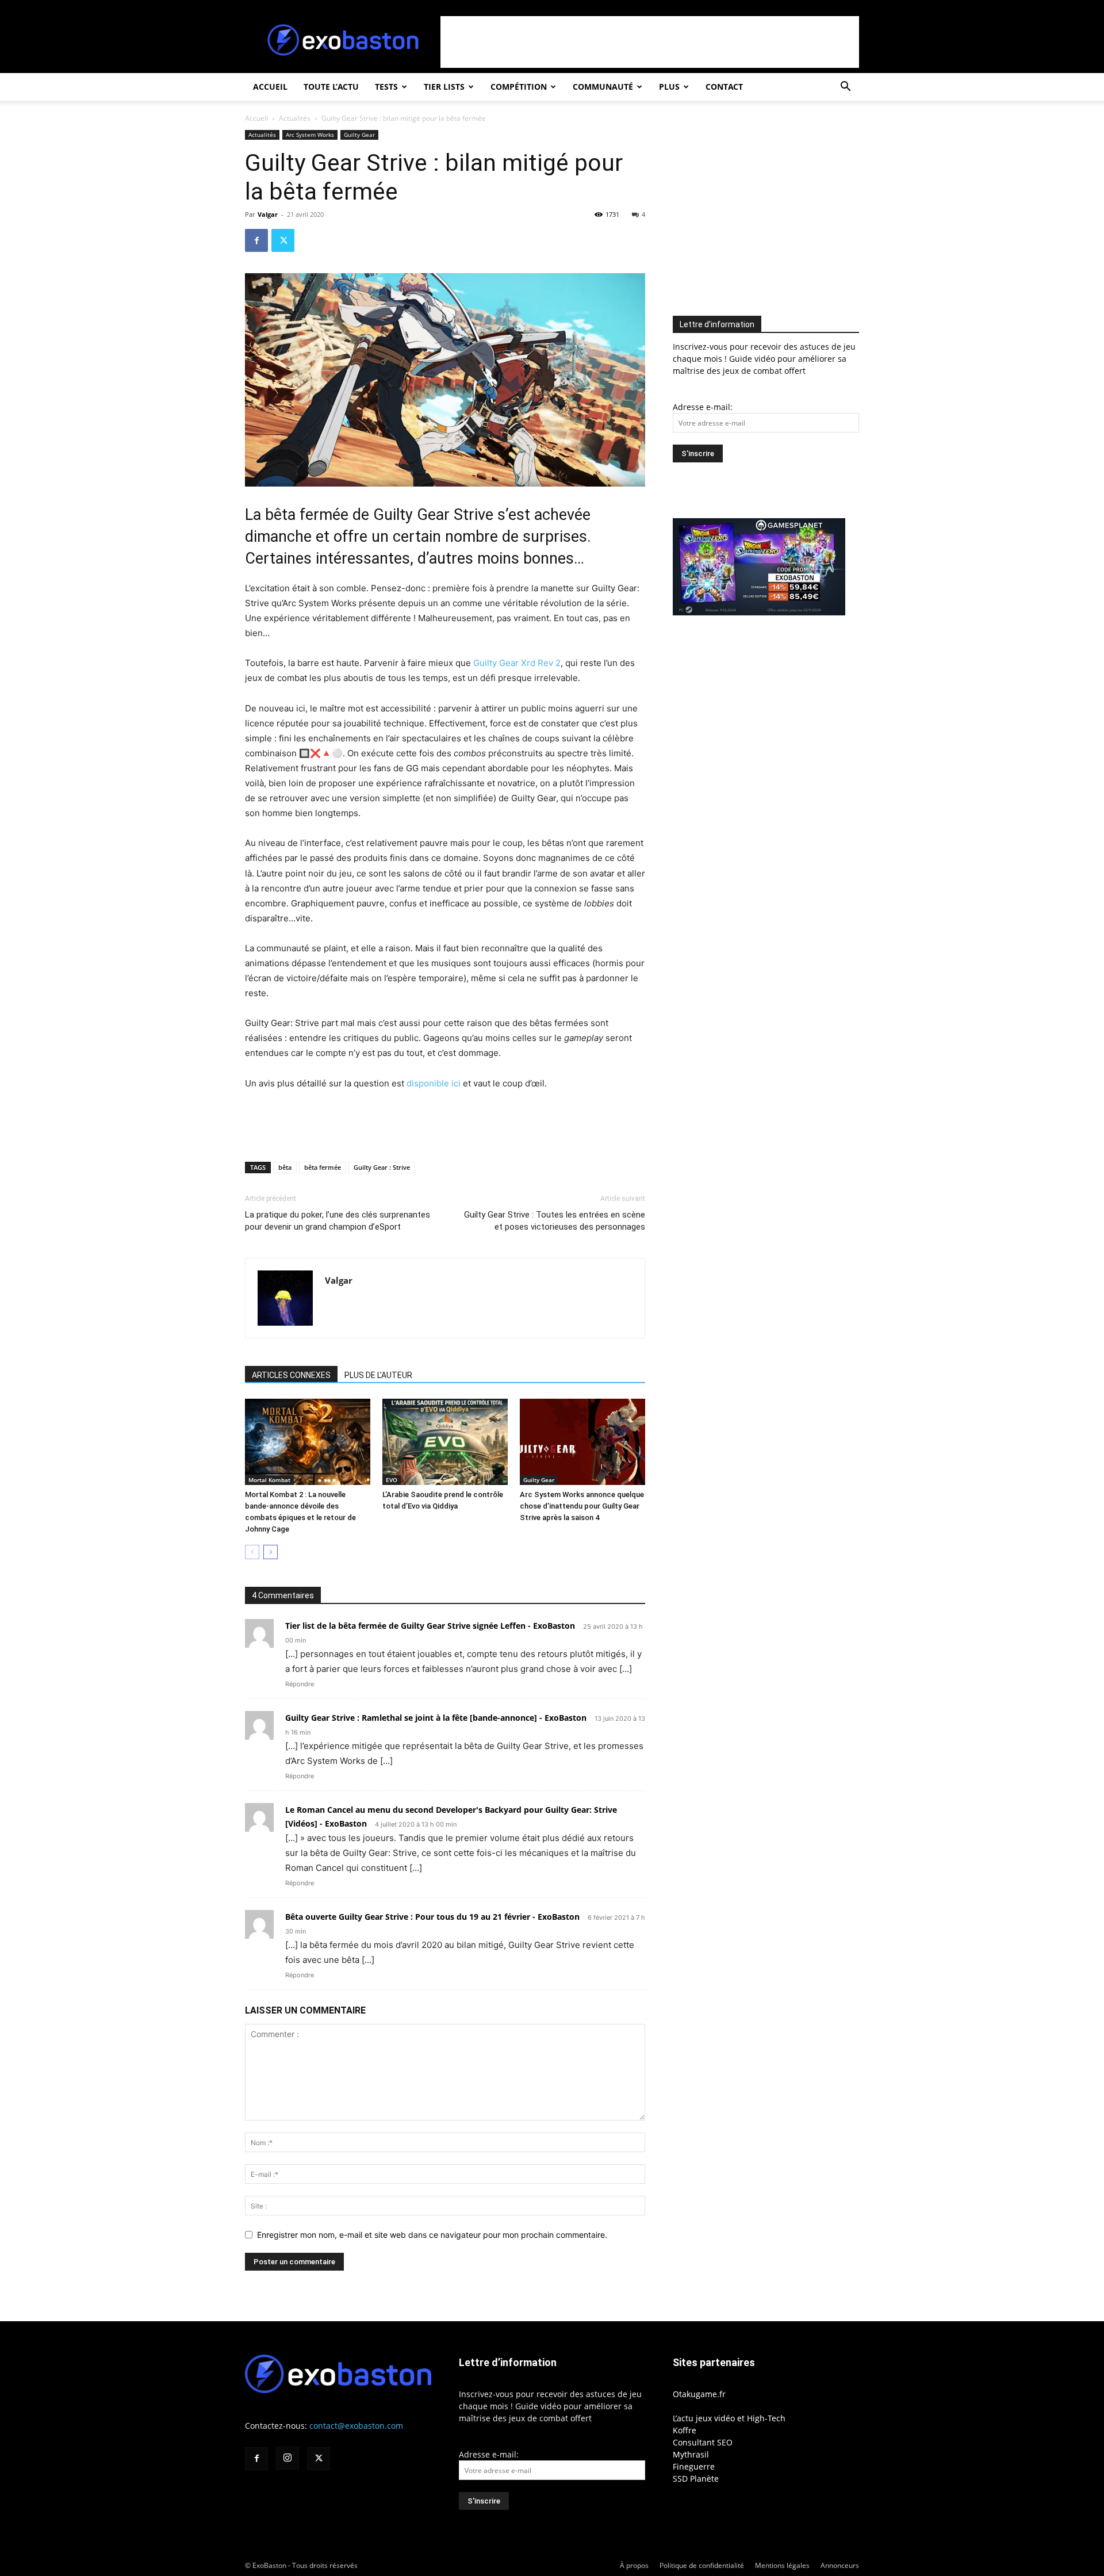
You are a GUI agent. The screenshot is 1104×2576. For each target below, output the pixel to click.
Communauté (603, 87)
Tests (386, 87)
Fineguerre (694, 2466)
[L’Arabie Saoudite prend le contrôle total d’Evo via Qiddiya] (445, 1442)
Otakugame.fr (699, 2394)
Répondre (300, 1684)
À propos (634, 2565)
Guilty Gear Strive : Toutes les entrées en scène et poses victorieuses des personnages (555, 1221)
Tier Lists (444, 87)
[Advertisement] (650, 42)
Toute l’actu (331, 87)
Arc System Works (310, 135)
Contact (724, 87)
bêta (285, 1167)
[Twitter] (283, 240)
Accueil (270, 87)
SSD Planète (696, 2479)
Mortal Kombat (269, 1480)
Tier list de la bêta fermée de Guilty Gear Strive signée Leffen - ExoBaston (430, 1626)
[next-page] (271, 1552)
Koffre (685, 2430)
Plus (669, 87)
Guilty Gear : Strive (382, 1167)
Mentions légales (782, 2565)
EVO (392, 1480)
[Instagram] (287, 2458)
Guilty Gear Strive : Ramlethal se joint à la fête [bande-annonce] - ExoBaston (436, 1718)
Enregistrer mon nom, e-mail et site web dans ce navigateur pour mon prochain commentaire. (432, 2235)
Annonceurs (840, 2565)
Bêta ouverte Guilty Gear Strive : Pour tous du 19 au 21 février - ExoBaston (432, 1917)
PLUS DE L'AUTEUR (378, 1375)
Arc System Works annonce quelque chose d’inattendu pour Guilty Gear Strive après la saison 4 (582, 1506)
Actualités (295, 118)
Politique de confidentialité (702, 2565)
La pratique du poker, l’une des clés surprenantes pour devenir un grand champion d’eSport (338, 1221)
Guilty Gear (359, 135)
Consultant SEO (703, 2442)
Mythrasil (691, 2454)
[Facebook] (256, 240)
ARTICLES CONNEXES (291, 1375)
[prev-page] (252, 1552)
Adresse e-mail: (703, 407)
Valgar (268, 214)
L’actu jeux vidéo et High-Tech (729, 2418)
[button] (845, 88)
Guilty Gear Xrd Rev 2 (517, 663)
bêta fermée (323, 1167)
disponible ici (434, 1083)
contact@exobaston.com (356, 2426)
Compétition (519, 87)
